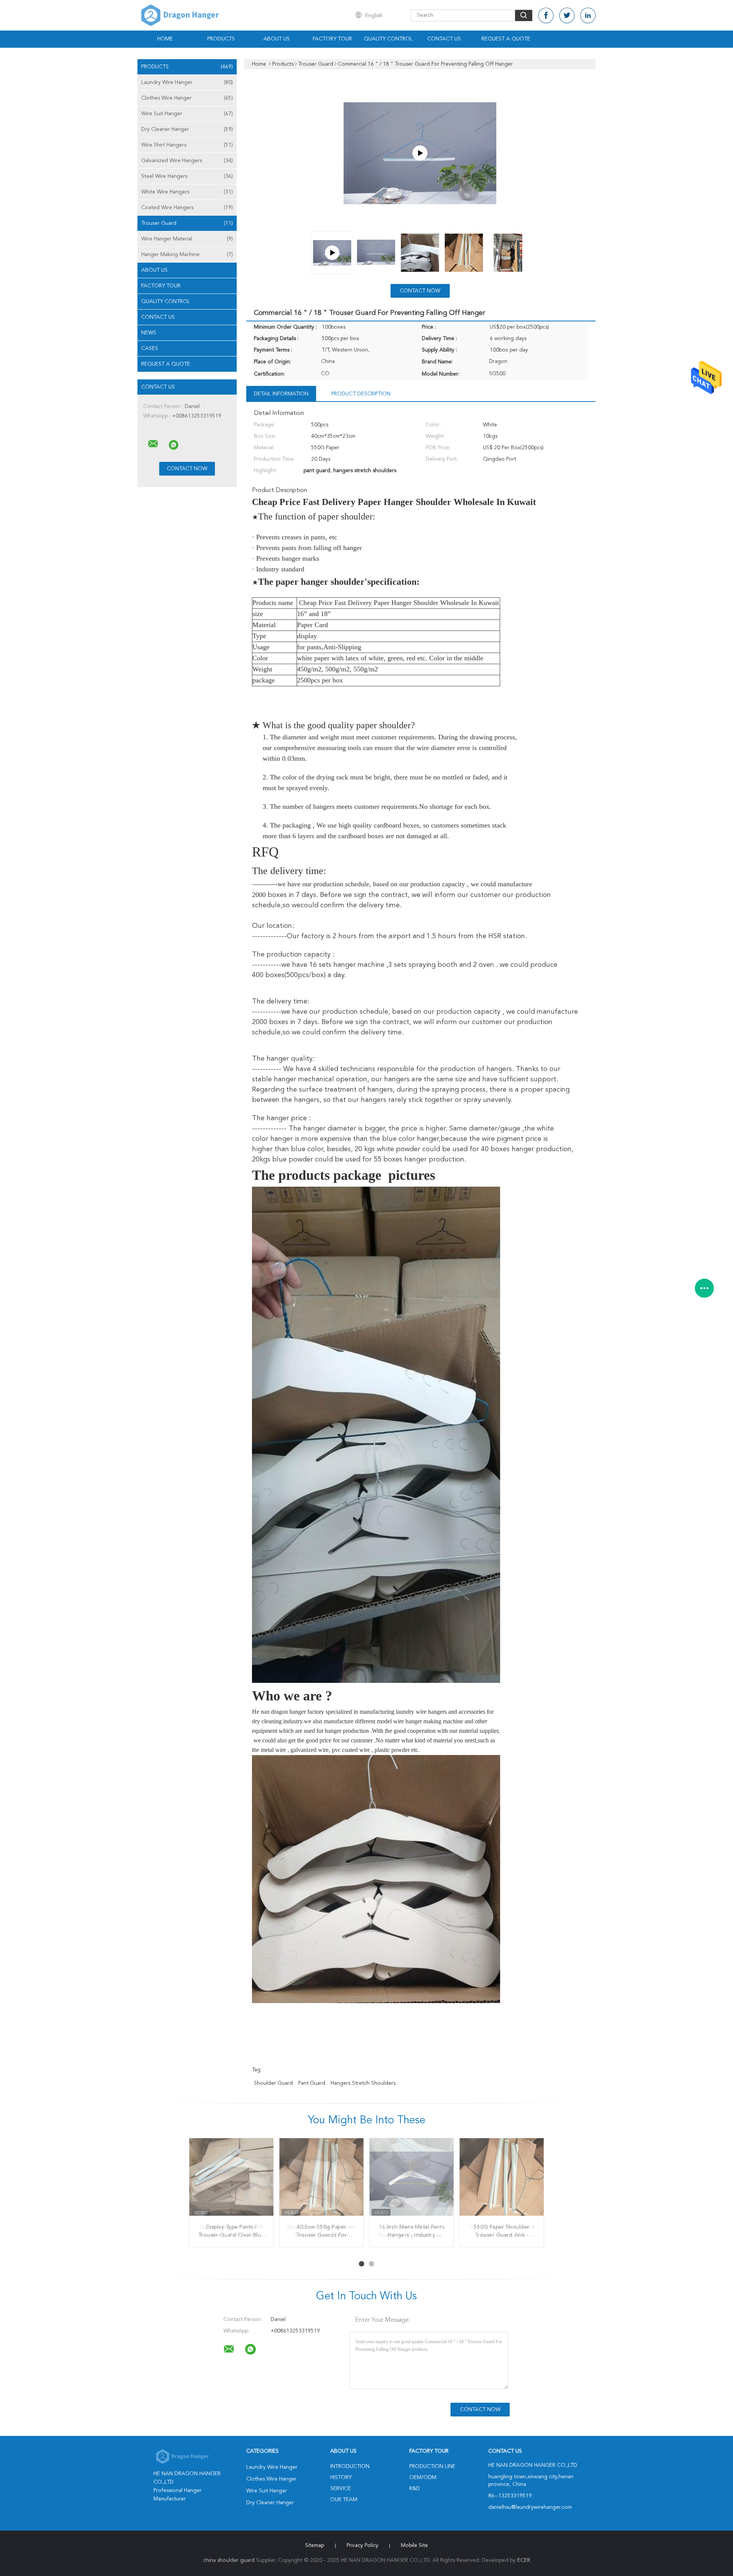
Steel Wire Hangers (187, 176)
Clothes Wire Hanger (187, 98)
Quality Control (388, 39)
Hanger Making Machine (187, 255)
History (341, 2478)
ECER (524, 2560)
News (149, 333)
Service (341, 2489)
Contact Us (444, 39)
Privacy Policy (362, 2545)
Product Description (361, 394)
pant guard (312, 2083)
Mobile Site (414, 2545)
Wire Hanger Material (187, 239)
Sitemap (315, 2545)
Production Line (432, 2466)
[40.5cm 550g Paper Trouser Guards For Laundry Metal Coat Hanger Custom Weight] (321, 2180)
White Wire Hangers (187, 192)
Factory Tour (332, 39)
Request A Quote (506, 39)
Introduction (350, 2466)
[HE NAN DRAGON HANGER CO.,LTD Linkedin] (588, 15)
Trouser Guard (187, 223)
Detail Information (281, 394)
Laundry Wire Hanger (187, 82)
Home (165, 39)
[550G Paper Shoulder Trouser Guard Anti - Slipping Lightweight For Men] (502, 2180)
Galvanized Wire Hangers (187, 161)
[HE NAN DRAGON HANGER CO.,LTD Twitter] (567, 15)
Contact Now (420, 291)
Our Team (344, 2500)
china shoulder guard (229, 2560)
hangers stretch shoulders (363, 2083)
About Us (277, 39)
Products (221, 39)
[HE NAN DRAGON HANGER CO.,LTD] (153, 444)
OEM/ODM (423, 2478)
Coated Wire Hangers (187, 208)
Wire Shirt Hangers (187, 145)
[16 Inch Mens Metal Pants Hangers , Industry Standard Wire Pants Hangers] (412, 2180)
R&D (415, 2489)
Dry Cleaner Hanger (187, 129)
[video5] (420, 153)
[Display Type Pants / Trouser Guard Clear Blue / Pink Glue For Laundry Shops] (231, 2180)
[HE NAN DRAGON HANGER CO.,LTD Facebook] (546, 15)
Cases (150, 348)
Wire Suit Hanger (187, 114)
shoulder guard (273, 2083)
